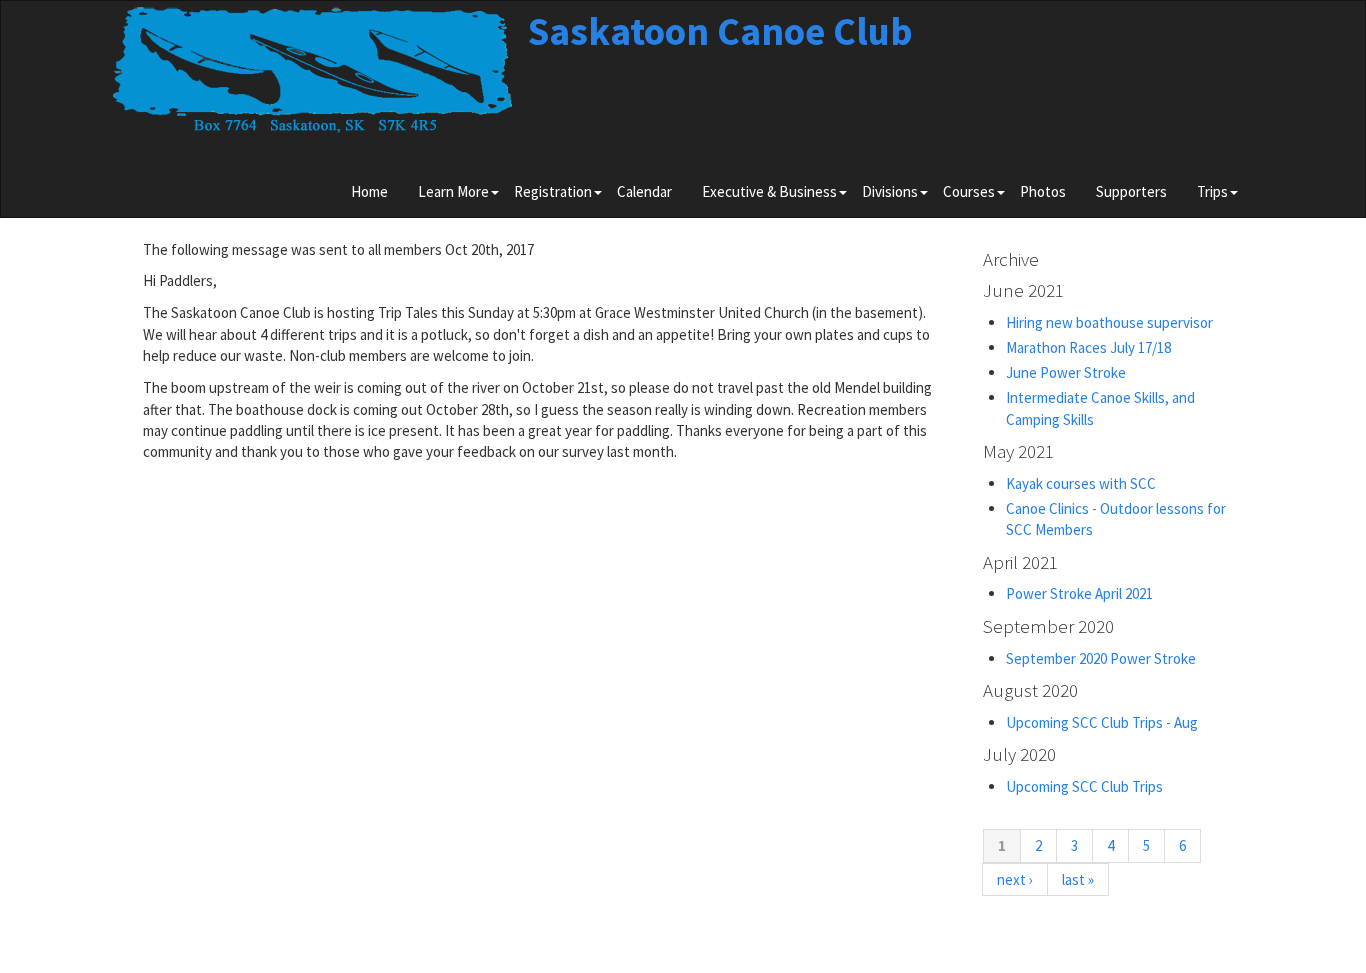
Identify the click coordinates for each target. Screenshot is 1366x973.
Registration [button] (553, 191)
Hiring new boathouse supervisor (1109, 322)
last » (1078, 879)
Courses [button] (969, 191)
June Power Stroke (1066, 372)
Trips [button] (1212, 191)
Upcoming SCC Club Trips (1084, 786)
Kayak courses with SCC (1081, 483)
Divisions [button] (890, 191)
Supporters (1131, 191)
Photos (1043, 191)
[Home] (313, 77)
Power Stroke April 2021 (1079, 593)
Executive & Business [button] (769, 191)
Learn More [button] (453, 191)
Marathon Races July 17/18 (1088, 347)
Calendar (644, 191)
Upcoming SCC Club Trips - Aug (1102, 722)
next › (1015, 879)
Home (369, 191)
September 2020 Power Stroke (1101, 658)
